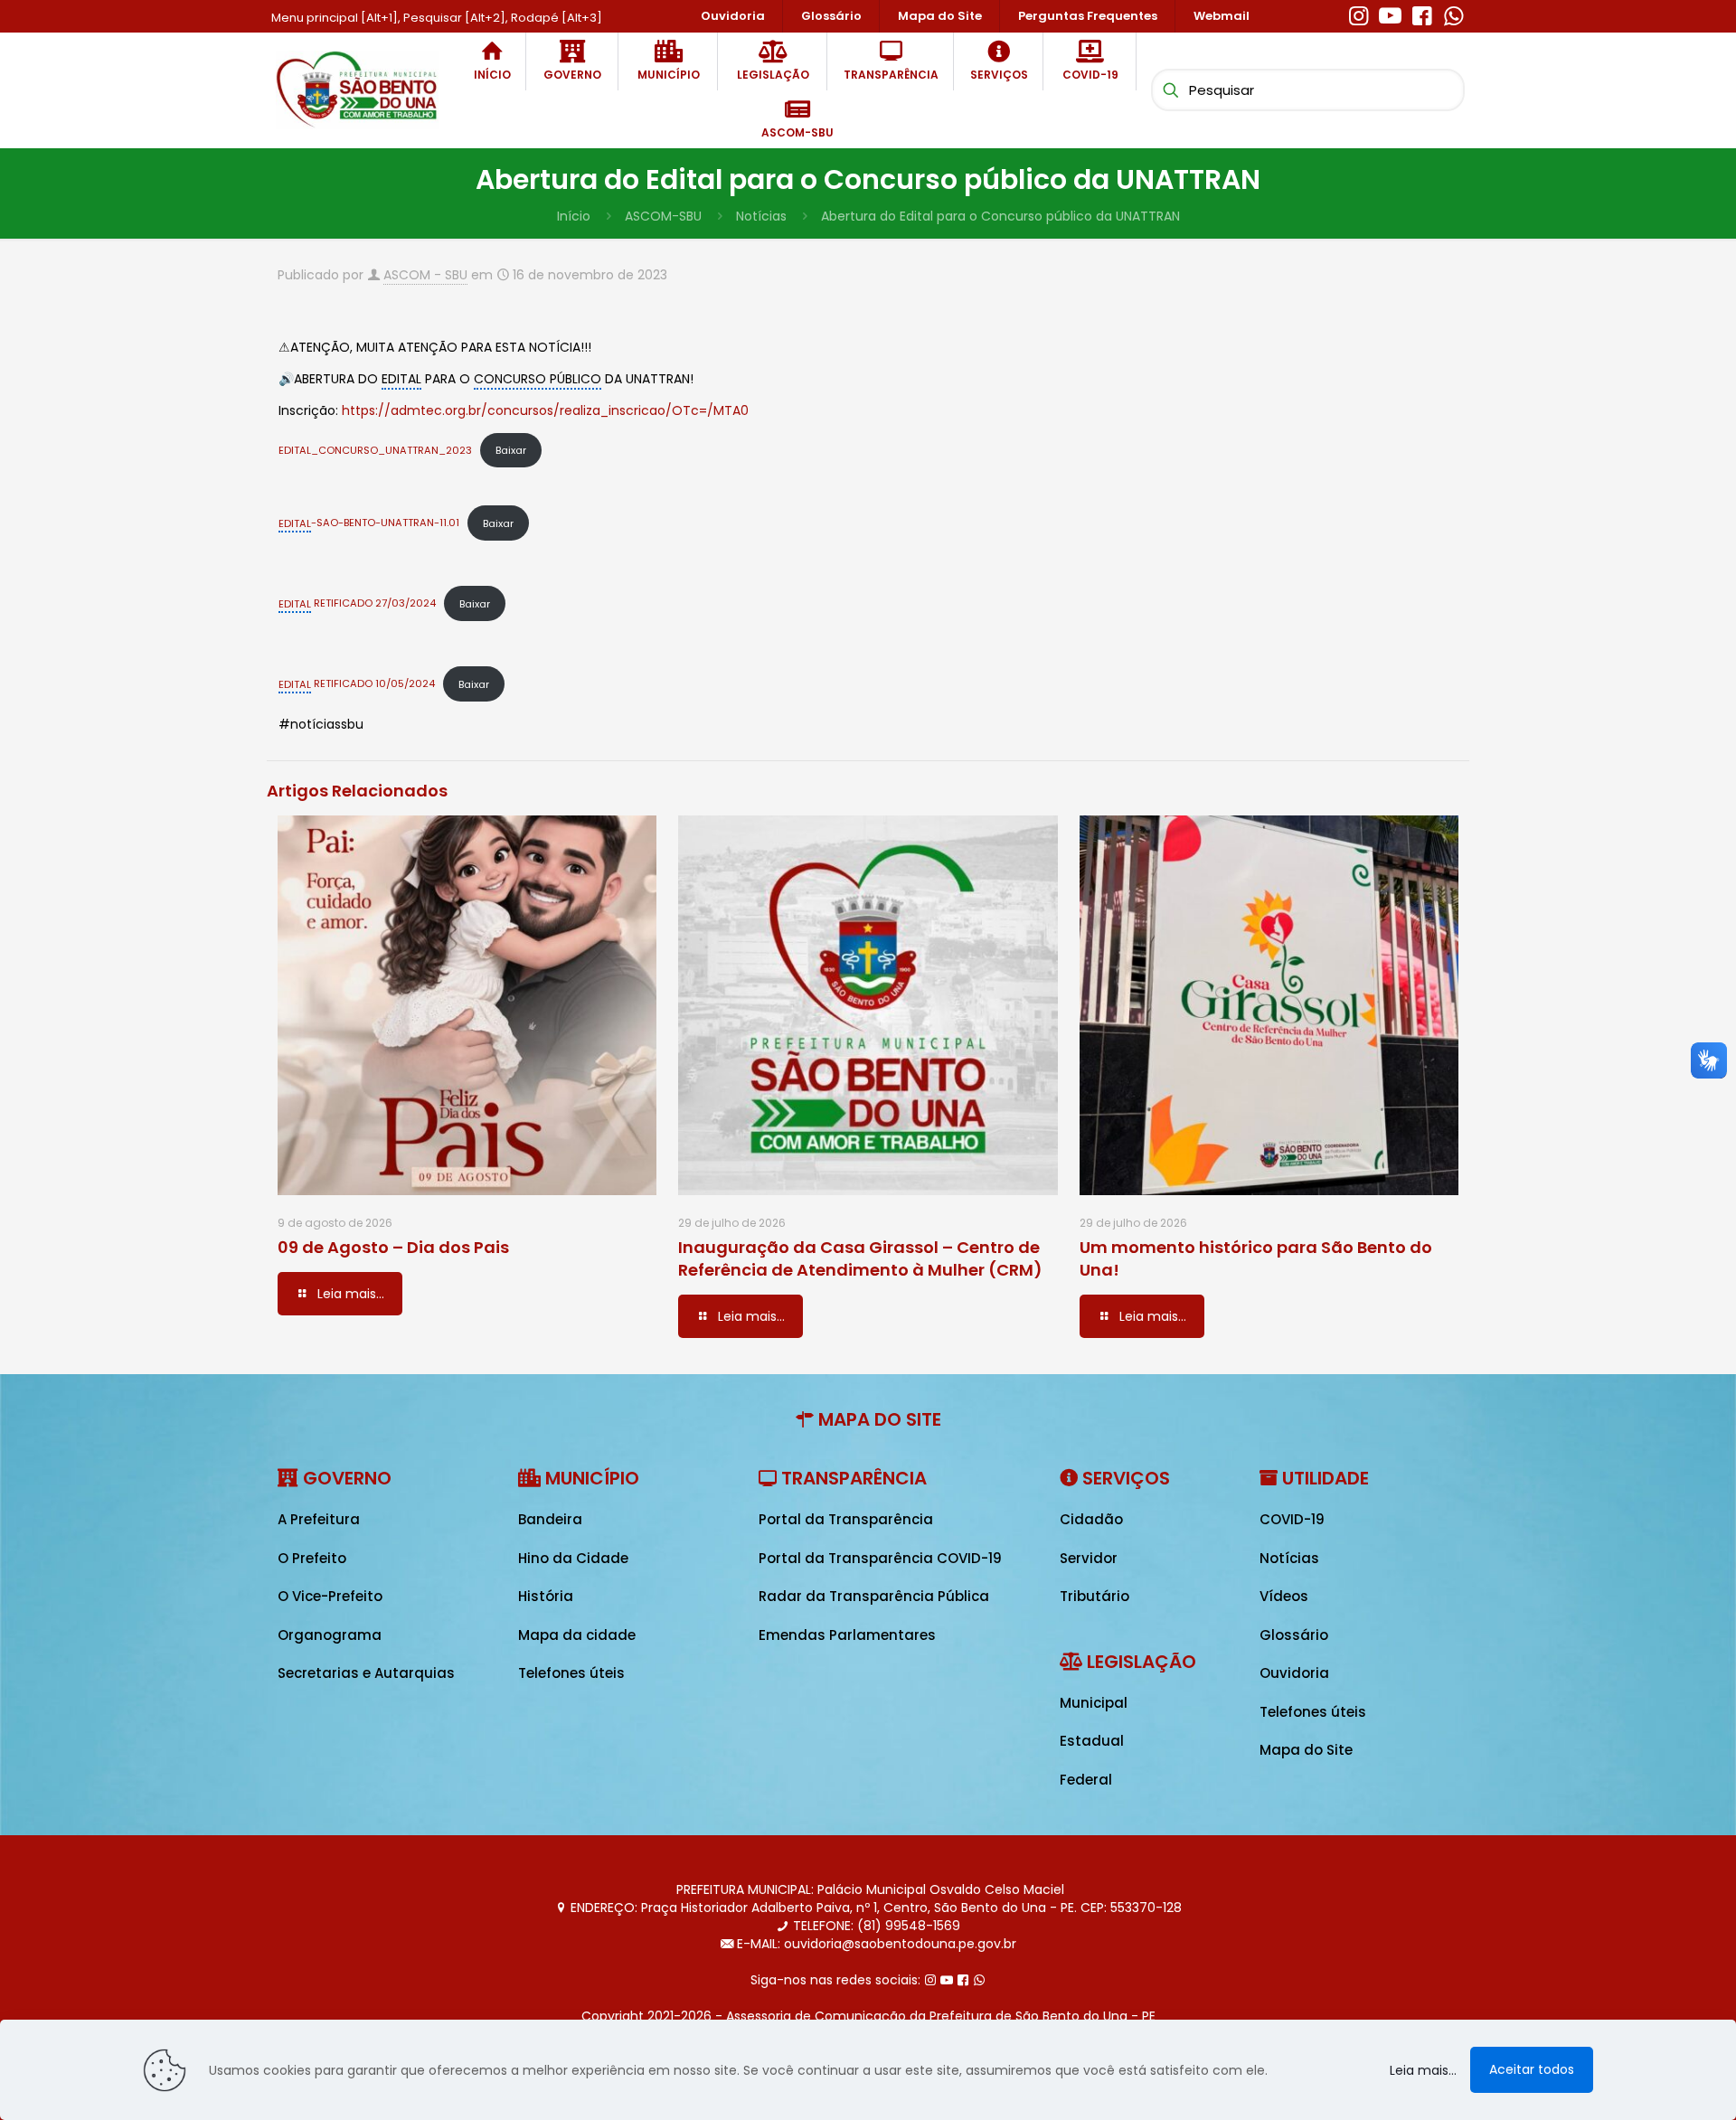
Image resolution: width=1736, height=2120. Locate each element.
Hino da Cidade (573, 1558)
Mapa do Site (1306, 1750)
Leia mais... (1423, 2070)
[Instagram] (1359, 14)
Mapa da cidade (577, 1635)
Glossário (1294, 1635)
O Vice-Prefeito (330, 1596)
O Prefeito (312, 1558)
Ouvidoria (1294, 1673)
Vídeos (1284, 1596)
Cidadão (1091, 1519)
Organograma (330, 1635)
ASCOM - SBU (425, 275)
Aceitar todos (1532, 2069)
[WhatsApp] (1453, 14)
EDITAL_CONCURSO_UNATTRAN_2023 (375, 450)
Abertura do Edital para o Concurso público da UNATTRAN (1000, 216)
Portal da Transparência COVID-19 (880, 1558)
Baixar (511, 450)
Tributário (1094, 1596)
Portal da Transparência (846, 1519)
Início (574, 216)
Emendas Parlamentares (847, 1635)
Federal (1086, 1780)
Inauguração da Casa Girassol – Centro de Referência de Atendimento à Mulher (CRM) (860, 1258)
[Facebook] (1422, 14)
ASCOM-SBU (663, 216)
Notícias (761, 216)
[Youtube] (1390, 14)
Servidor (1089, 1558)
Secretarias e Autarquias (366, 1673)
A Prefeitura (319, 1519)
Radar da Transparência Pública (874, 1596)
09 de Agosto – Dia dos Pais (393, 1247)
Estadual (1092, 1741)
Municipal (1094, 1703)
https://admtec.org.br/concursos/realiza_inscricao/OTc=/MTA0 (545, 410)
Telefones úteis (571, 1673)
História (546, 1596)
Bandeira (550, 1519)
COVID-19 (1292, 1519)
